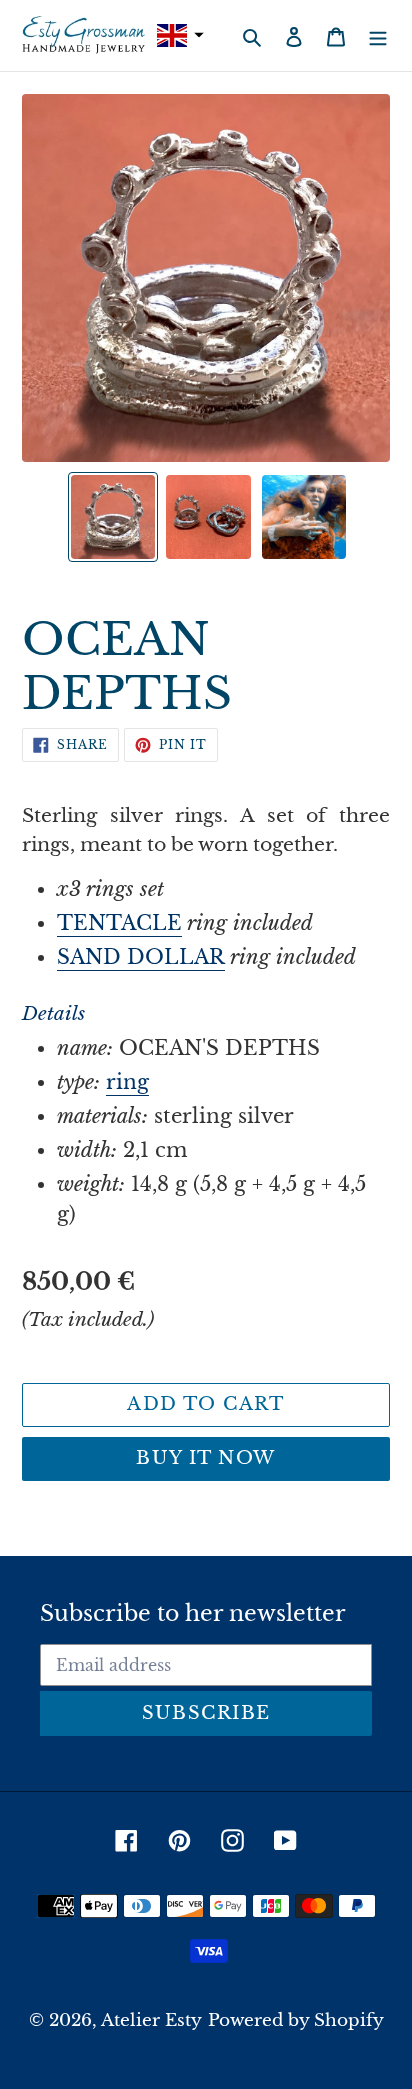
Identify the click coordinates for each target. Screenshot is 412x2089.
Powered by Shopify (296, 2020)
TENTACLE (119, 923)
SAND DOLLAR (141, 957)
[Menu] (378, 35)
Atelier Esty (151, 2020)
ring (127, 1082)
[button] (178, 35)
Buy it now (205, 1458)
